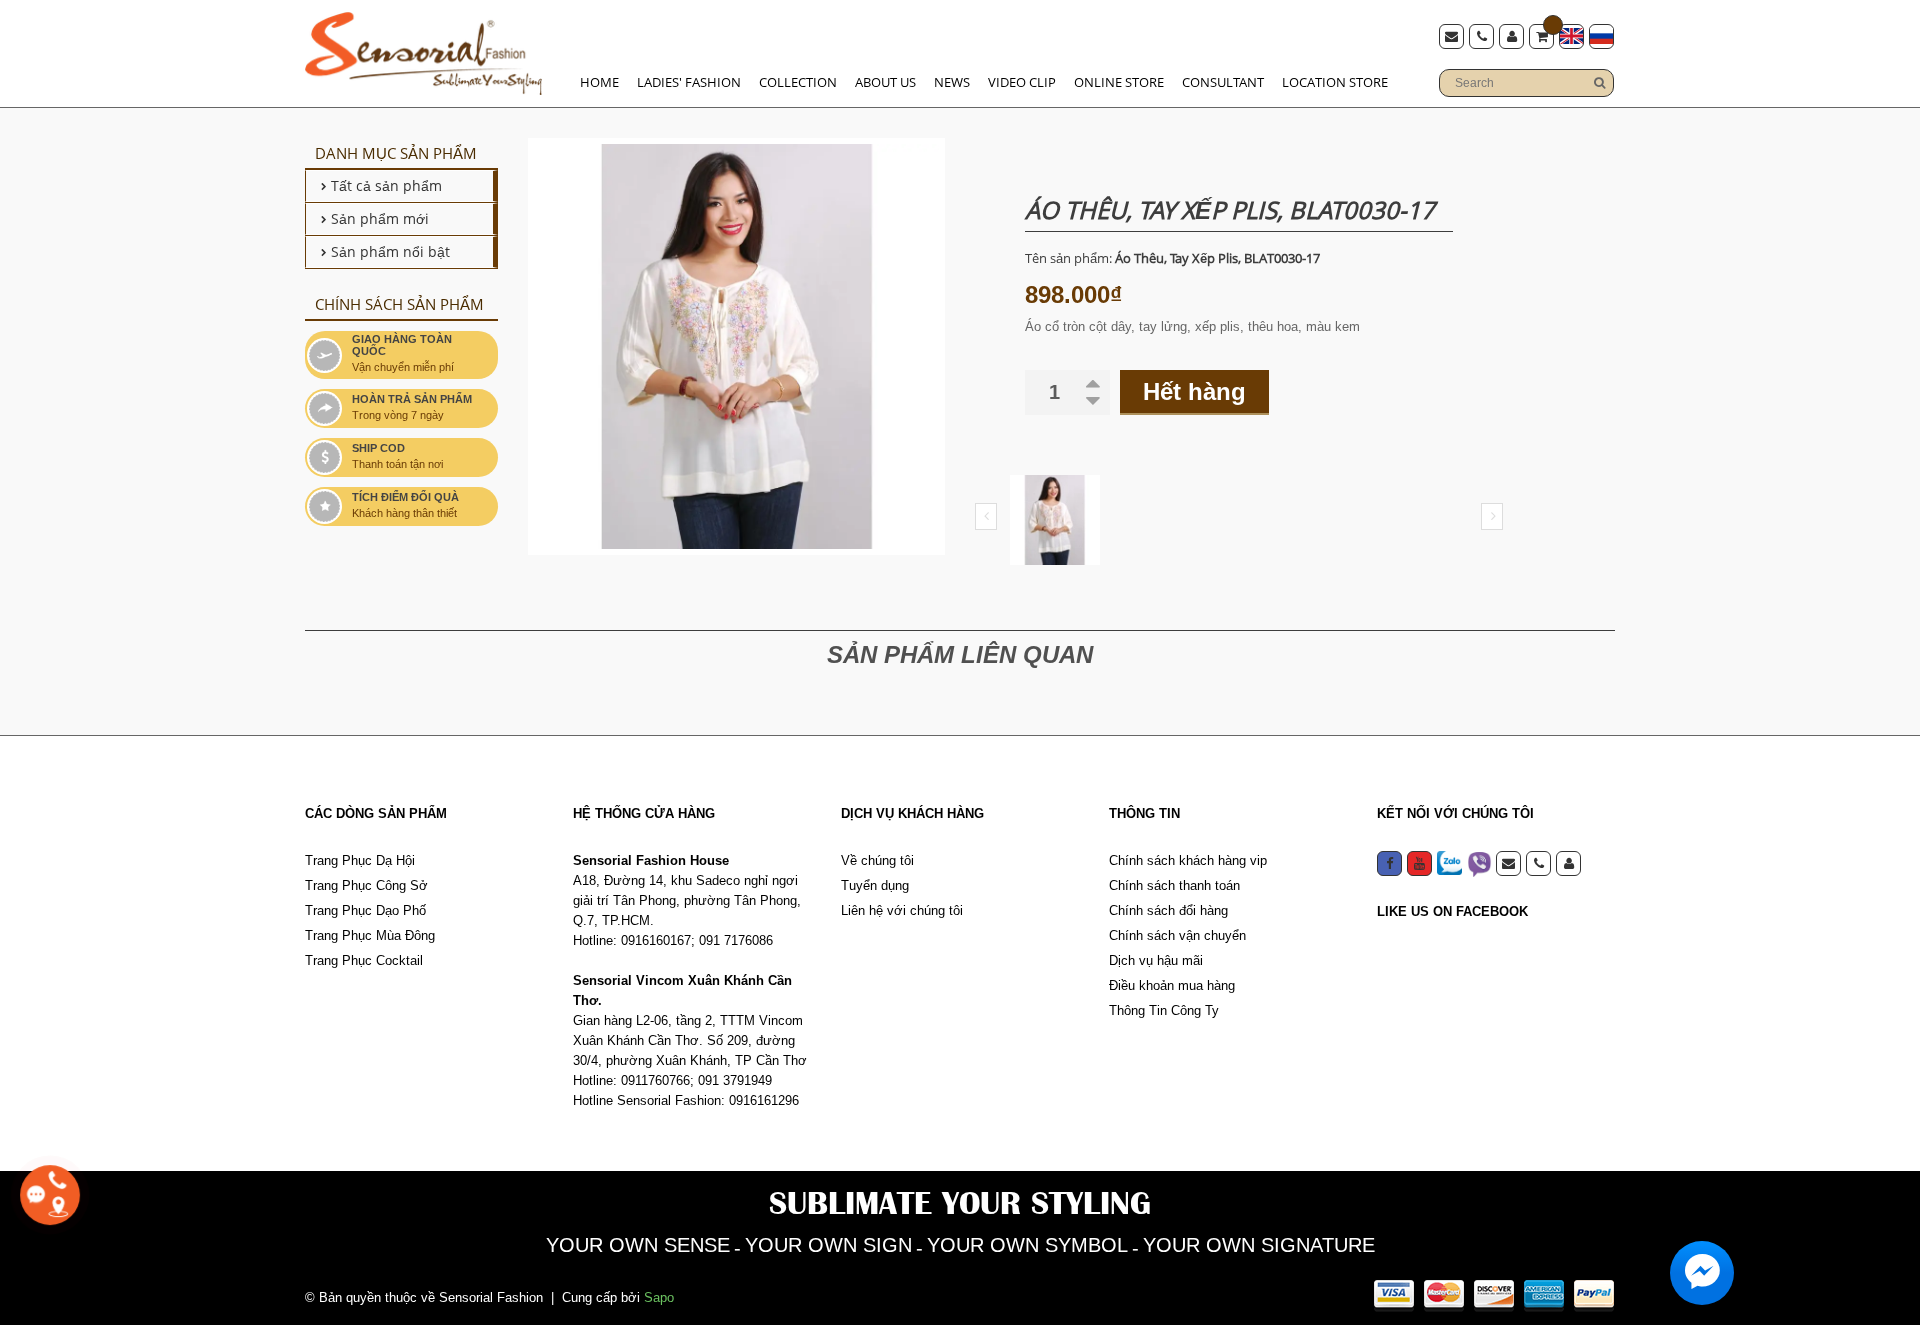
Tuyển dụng (875, 885)
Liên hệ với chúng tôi (902, 910)
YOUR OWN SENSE (638, 1245)
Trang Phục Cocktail (364, 960)
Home (599, 82)
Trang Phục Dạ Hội (360, 860)
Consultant (1223, 82)
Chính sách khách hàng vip (1188, 860)
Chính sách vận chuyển (1177, 935)
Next (1492, 516)
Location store (1335, 82)
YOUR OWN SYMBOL (1027, 1245)
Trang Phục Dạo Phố (365, 910)
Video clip (1022, 82)
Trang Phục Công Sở (366, 885)
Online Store (1119, 82)
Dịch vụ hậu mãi (1156, 960)
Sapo (659, 1297)
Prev (986, 516)
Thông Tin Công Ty (1164, 1010)
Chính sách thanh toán (1174, 885)
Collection (798, 82)
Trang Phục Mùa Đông (370, 935)
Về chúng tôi (877, 860)
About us (885, 82)
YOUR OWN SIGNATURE (1259, 1245)
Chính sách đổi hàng (1168, 910)
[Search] (1599, 83)
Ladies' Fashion (689, 82)
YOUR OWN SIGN (828, 1245)
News (952, 82)
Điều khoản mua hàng (1172, 985)
